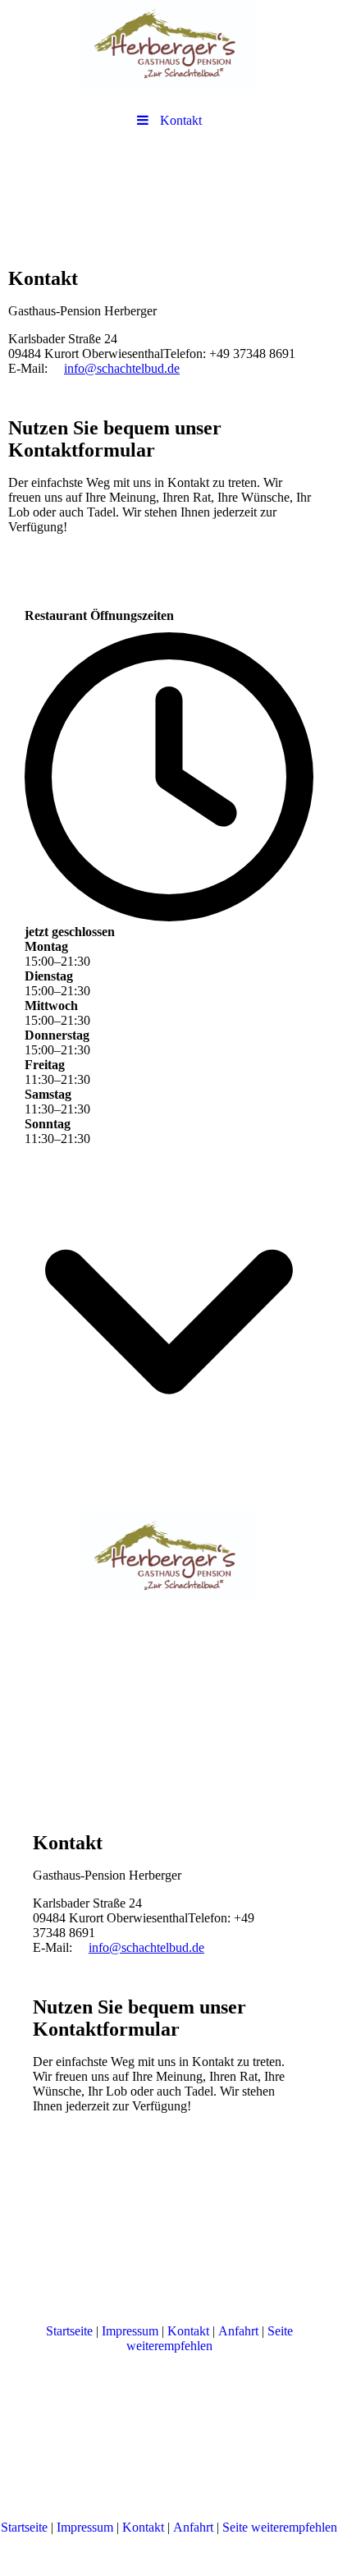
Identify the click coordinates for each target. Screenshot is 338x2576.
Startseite (69, 2331)
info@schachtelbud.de (122, 368)
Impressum (130, 2331)
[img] (169, 45)
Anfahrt (238, 2331)
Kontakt (188, 2331)
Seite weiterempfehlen (210, 2338)
